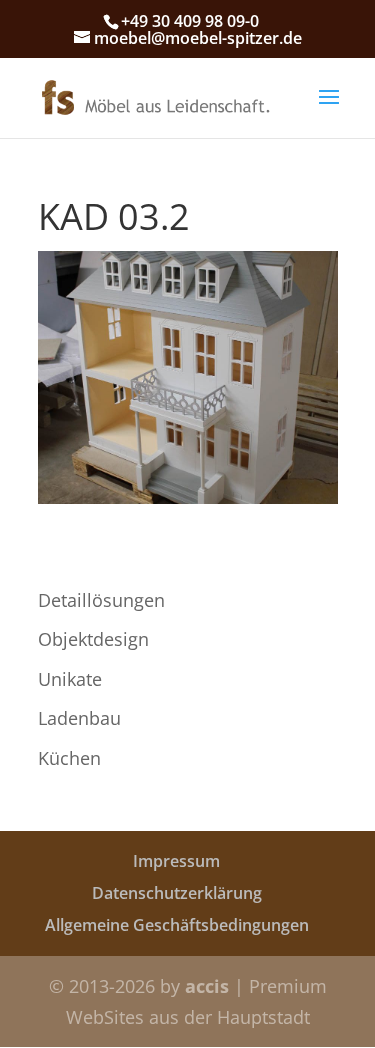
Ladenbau (79, 718)
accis (207, 986)
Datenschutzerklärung (177, 893)
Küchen (69, 758)
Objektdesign (93, 639)
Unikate (70, 679)
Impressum (176, 861)
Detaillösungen (101, 600)
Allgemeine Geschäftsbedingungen (177, 925)
